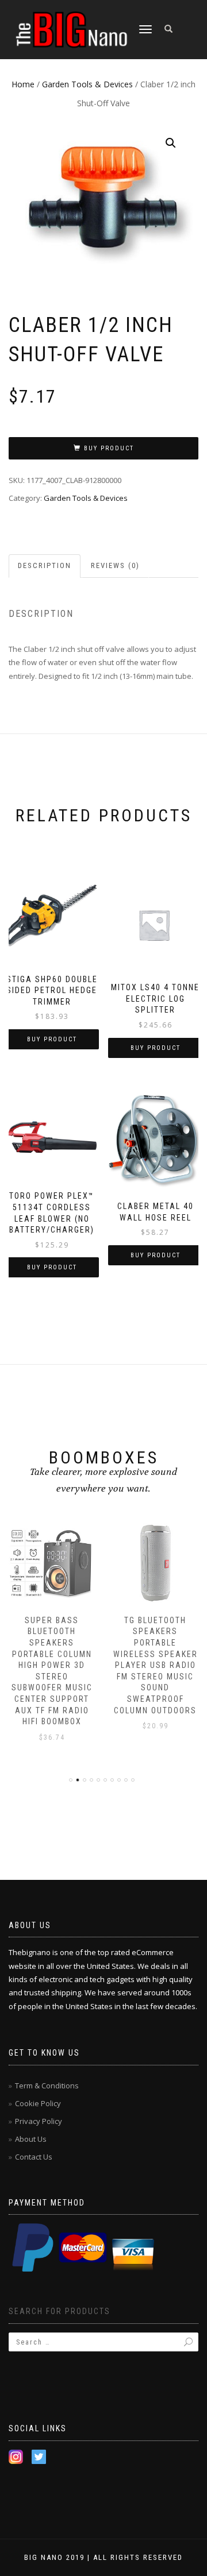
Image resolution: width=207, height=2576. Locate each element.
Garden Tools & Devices (87, 84)
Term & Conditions (47, 2085)
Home (23, 84)
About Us (31, 2139)
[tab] (45, 566)
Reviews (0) (115, 565)
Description (45, 565)
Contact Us (34, 2157)
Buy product (109, 448)
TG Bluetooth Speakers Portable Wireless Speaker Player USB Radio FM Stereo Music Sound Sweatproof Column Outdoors (156, 1665)
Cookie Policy (38, 2103)
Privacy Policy (39, 2121)
